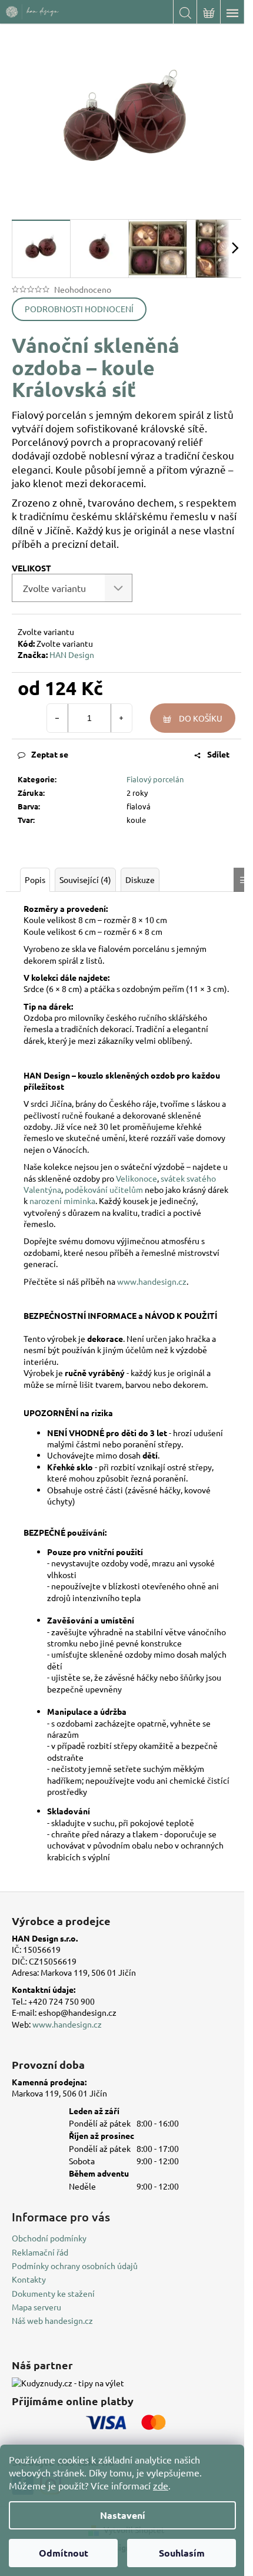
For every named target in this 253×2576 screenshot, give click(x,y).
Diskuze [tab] (140, 879)
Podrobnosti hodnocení (79, 309)
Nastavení (123, 2515)
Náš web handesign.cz (52, 2320)
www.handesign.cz (152, 1281)
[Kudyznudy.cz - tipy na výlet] (68, 2383)
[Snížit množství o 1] (58, 718)
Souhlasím (182, 2553)
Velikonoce (137, 1178)
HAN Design (72, 654)
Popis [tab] (35, 879)
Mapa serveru (36, 2307)
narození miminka (62, 1201)
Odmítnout (64, 2553)
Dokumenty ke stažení (53, 2293)
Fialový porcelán (155, 779)
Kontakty (29, 2279)
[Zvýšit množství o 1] (121, 718)
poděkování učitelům (104, 1189)
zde (161, 2485)
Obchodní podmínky (49, 2238)
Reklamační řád (40, 2252)
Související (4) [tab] (85, 879)
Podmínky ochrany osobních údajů (75, 2266)
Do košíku (201, 718)
